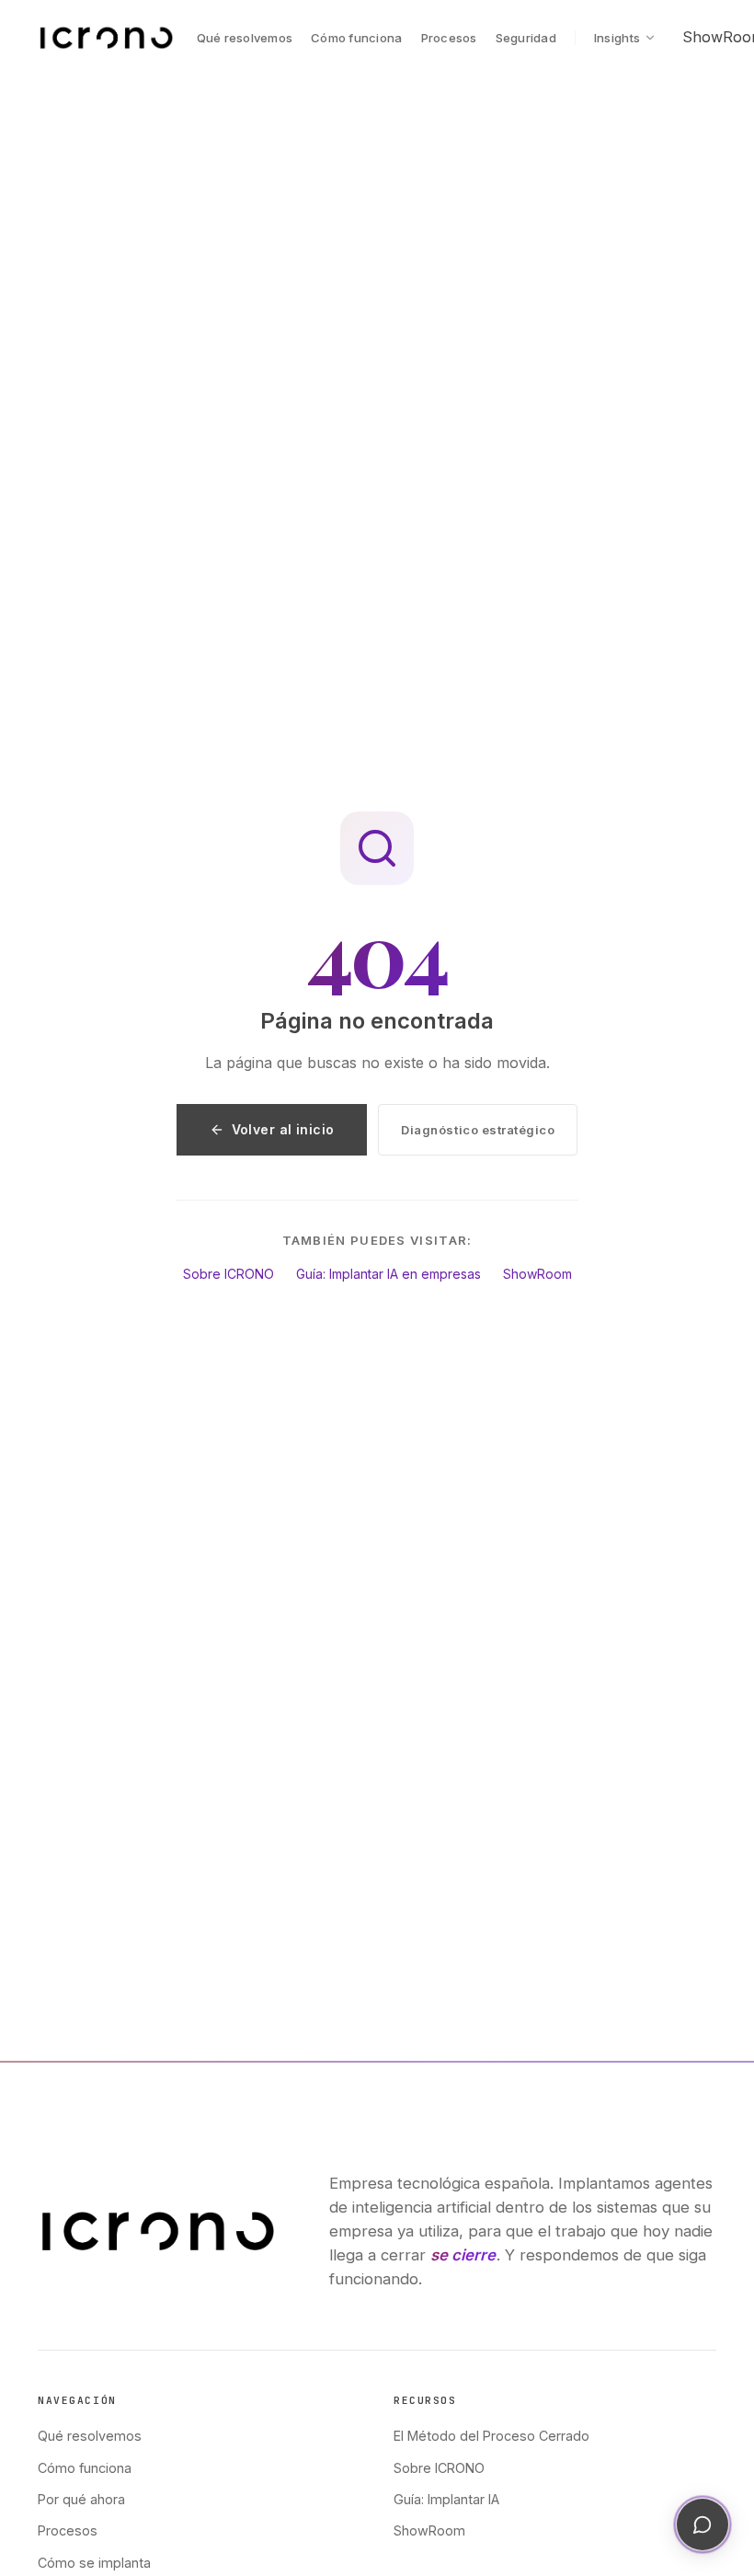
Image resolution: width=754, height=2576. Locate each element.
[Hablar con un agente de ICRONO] (703, 2524)
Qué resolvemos (245, 38)
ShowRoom (537, 1274)
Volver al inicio (283, 1129)
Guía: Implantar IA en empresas (388, 1274)
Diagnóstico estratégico (478, 1130)
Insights (617, 38)
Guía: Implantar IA (446, 2499)
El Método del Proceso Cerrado (491, 2436)
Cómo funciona (356, 38)
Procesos (449, 38)
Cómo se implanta (94, 2563)
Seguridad (526, 38)
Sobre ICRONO (228, 1274)
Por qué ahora (81, 2499)
